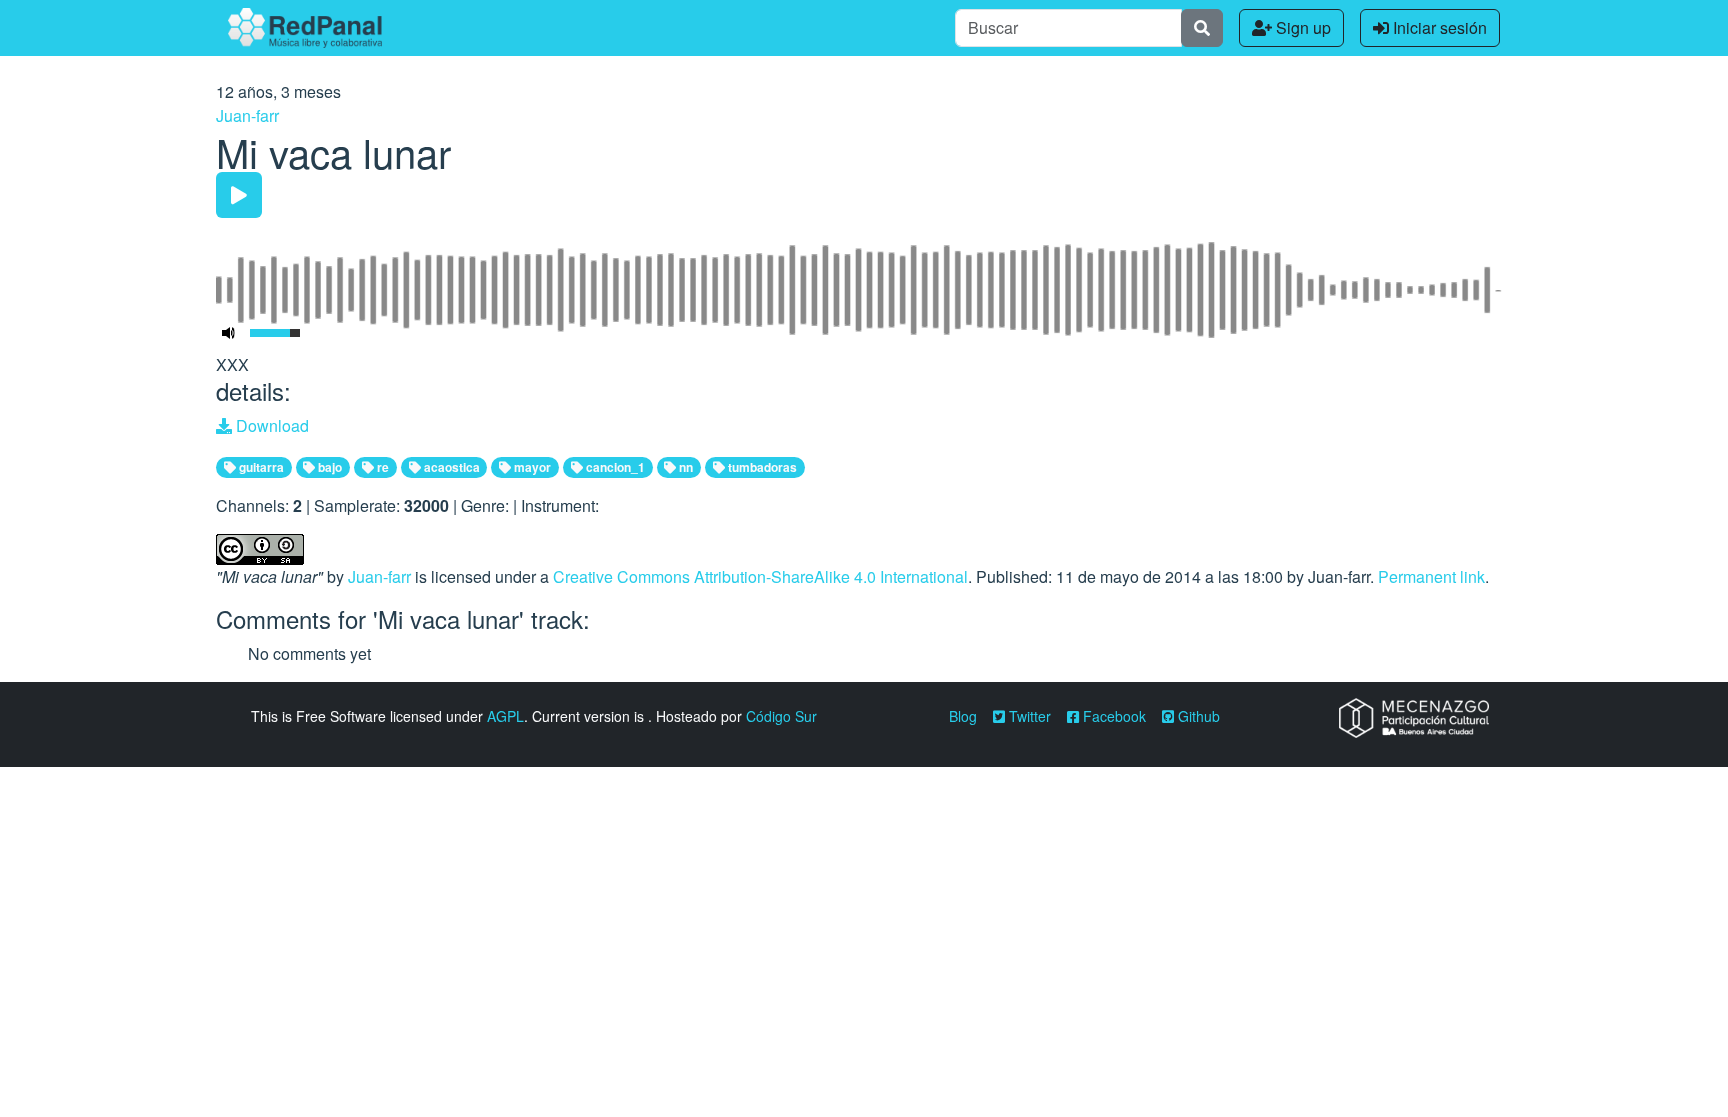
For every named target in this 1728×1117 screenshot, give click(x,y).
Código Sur (781, 716)
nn (684, 467)
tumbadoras (761, 467)
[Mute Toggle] (229, 333)
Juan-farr (247, 115)
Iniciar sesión (1438, 27)
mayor (531, 467)
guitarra (260, 467)
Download (270, 425)
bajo (328, 467)
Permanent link (1431, 576)
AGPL (505, 716)
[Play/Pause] (239, 195)
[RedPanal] (305, 28)
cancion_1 (614, 467)
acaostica (450, 467)
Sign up (1301, 27)
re (381, 467)
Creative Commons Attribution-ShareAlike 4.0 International (760, 576)
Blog (963, 716)
